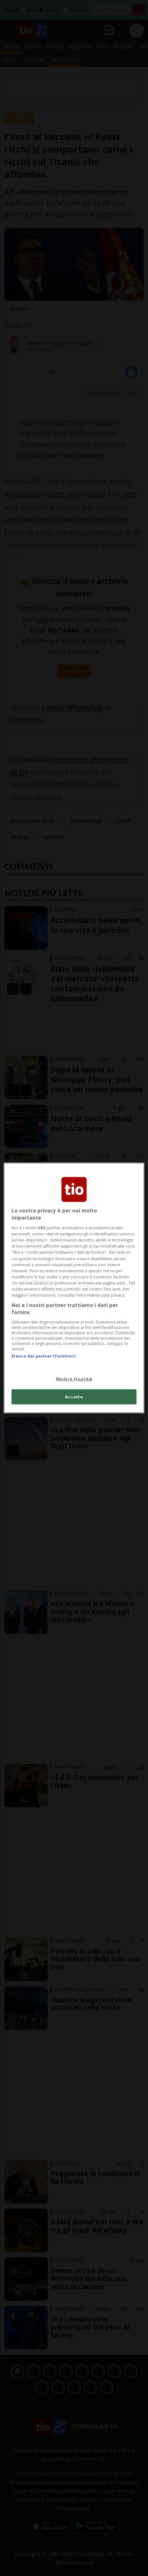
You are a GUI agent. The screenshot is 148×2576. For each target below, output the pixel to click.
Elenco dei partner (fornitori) (43, 1356)
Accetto (74, 1397)
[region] (74, 1288)
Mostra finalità (74, 1378)
